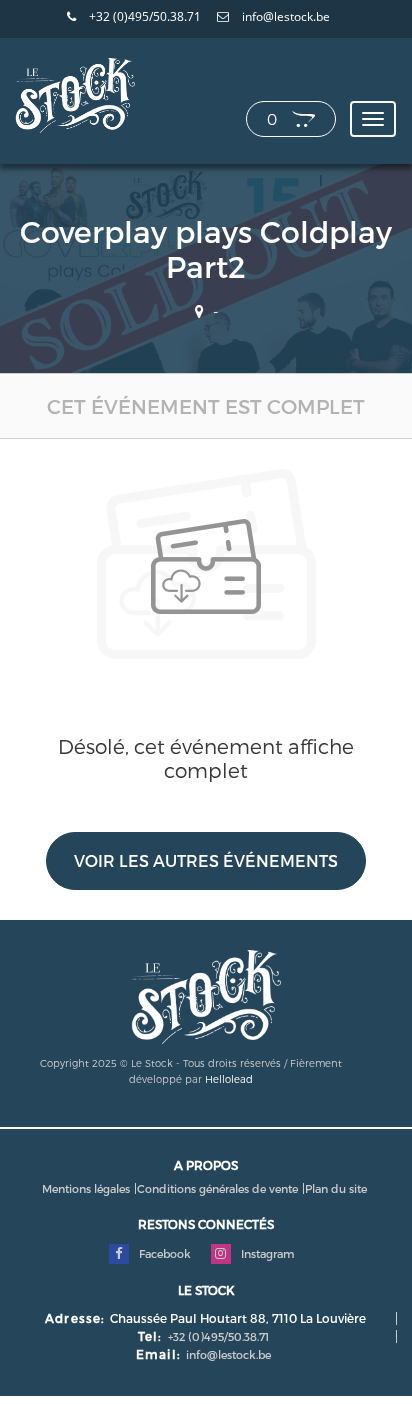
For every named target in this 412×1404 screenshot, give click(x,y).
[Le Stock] (75, 94)
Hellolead (229, 1079)
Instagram (266, 1253)
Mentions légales (86, 1188)
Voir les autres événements (206, 860)
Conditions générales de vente (217, 1188)
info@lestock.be (284, 17)
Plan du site (336, 1188)
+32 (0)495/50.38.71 (143, 17)
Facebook (163, 1253)
